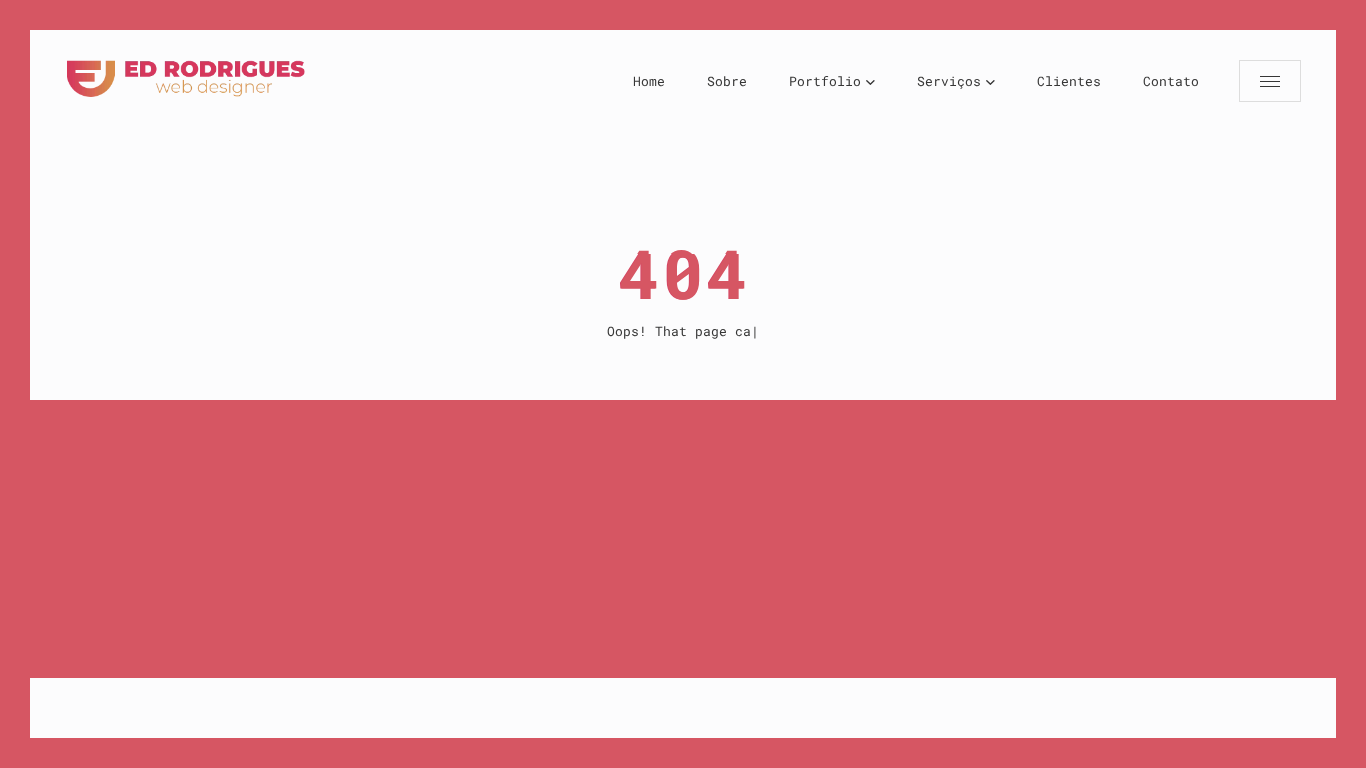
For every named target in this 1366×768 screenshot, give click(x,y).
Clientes (1069, 81)
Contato (1171, 81)
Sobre (727, 81)
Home (649, 81)
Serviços (949, 81)
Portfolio (825, 81)
